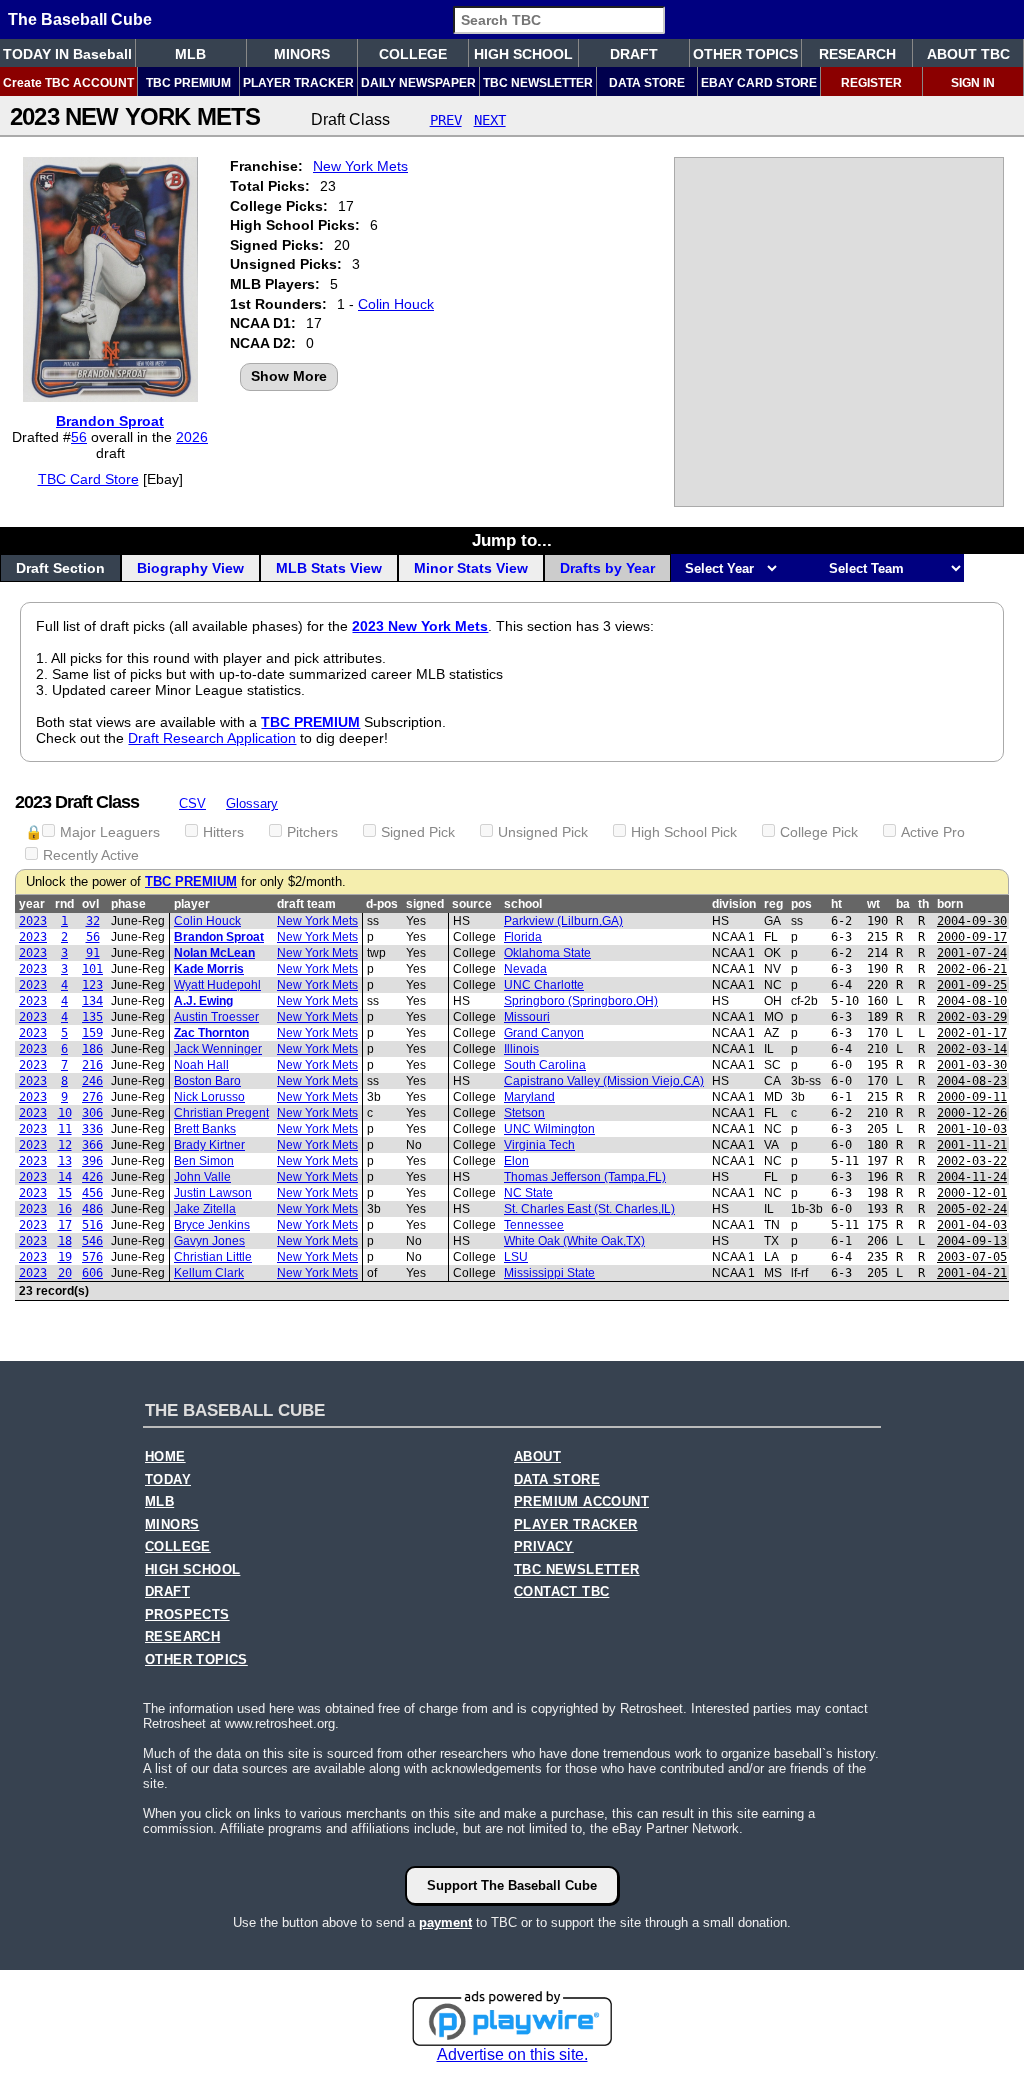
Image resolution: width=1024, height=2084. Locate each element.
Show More (289, 376)
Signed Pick (418, 832)
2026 (192, 437)
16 (65, 1209)
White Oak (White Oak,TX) (574, 1241)
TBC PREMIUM (188, 83)
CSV (192, 803)
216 (92, 1065)
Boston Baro (207, 1081)
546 (92, 1241)
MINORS (302, 54)
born (950, 904)
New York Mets (360, 166)
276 (92, 1097)
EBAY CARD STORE (759, 83)
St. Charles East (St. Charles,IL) (589, 1209)
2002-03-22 (972, 1161)
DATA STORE (647, 83)
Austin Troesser (216, 1017)
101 (92, 969)
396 (92, 1161)
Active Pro (933, 832)
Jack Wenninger (218, 1049)
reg (773, 904)
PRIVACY (544, 1547)
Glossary (252, 803)
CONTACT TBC (561, 1592)
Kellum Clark (209, 1273)
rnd (64, 904)
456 (92, 1193)
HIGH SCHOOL (523, 54)
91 (93, 953)
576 (92, 1257)
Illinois (521, 1049)
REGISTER (871, 83)
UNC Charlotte (544, 985)
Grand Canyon (544, 1033)
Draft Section (60, 568)
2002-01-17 (972, 1033)
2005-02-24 (972, 1209)
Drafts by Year (607, 568)
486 (92, 1209)
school (523, 904)
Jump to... (512, 540)
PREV (446, 120)
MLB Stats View (329, 568)
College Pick (819, 832)
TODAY (168, 1480)
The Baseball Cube (80, 19)
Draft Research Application (212, 738)
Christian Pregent (221, 1113)
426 (92, 1177)
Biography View (190, 568)
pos (801, 904)
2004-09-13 (972, 1241)
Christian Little (213, 1257)
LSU (516, 1257)
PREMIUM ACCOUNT (581, 1502)
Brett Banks (205, 1129)
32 (93, 921)
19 (65, 1257)
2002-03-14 (972, 1049)
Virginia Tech (539, 1145)
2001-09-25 (972, 985)
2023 (33, 921)
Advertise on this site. (512, 2054)
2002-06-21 (972, 969)
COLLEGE (413, 54)
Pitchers (312, 832)
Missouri (527, 1017)
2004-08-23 (972, 1081)
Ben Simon (204, 1161)
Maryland (529, 1097)
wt (873, 904)
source (472, 904)
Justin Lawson (213, 1193)
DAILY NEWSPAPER (418, 83)
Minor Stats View (471, 568)
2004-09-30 (972, 921)
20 (65, 1273)
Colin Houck (396, 304)
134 (92, 1001)
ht (836, 904)
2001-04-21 (972, 1273)
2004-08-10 (972, 1001)
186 (92, 1049)
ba (903, 904)
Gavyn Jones (209, 1241)
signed (425, 904)
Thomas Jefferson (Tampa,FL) (585, 1177)
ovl (90, 904)
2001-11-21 (972, 1145)
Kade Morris (209, 969)
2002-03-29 (972, 1017)
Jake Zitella (205, 1209)
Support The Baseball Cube (512, 1885)
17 (65, 1225)
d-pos (382, 904)
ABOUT (537, 1457)
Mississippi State (549, 1273)
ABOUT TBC (968, 54)
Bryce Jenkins (212, 1225)
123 (92, 985)
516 (92, 1225)
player (192, 904)
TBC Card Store (88, 479)
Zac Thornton (211, 1033)
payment (445, 1922)
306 (92, 1113)
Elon (516, 1161)
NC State (528, 1193)
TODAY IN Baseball (67, 54)
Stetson (524, 1113)
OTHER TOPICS (745, 54)
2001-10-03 (972, 1129)
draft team (306, 904)
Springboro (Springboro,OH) (581, 1001)
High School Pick (684, 832)
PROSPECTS (187, 1615)
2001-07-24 (972, 953)
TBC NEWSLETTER (538, 83)
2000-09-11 (972, 1097)
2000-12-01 (972, 1193)
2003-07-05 (972, 1257)
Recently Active (91, 855)
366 (92, 1145)
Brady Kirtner (209, 1145)
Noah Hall (201, 1065)
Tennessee (534, 1225)
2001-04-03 (972, 1225)
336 (92, 1129)
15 (65, 1193)
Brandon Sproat (110, 421)
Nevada (525, 969)
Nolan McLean (214, 953)
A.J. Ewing (203, 1001)
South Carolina (545, 1065)
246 (92, 1081)
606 (92, 1273)
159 (92, 1033)
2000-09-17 (972, 937)
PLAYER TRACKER (298, 83)
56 (79, 437)
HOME (165, 1457)
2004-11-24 (972, 1177)
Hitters (223, 832)
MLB (190, 54)
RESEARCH (857, 54)
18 (65, 1241)
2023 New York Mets (420, 626)
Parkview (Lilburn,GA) (563, 921)
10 (65, 1113)
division (734, 904)
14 (65, 1177)
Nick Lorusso (209, 1097)
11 (65, 1129)
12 (65, 1145)
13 (65, 1161)
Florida (523, 937)
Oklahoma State (547, 953)
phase (128, 904)
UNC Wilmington (549, 1129)
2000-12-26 (972, 1113)
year (32, 904)
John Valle (202, 1177)
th (923, 904)
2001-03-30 (972, 1065)
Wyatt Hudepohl (217, 985)
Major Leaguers (110, 832)
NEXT (490, 120)
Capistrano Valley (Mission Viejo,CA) (604, 1081)
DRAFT (634, 54)
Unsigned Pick (543, 832)
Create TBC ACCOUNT (68, 83)
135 (92, 1017)
